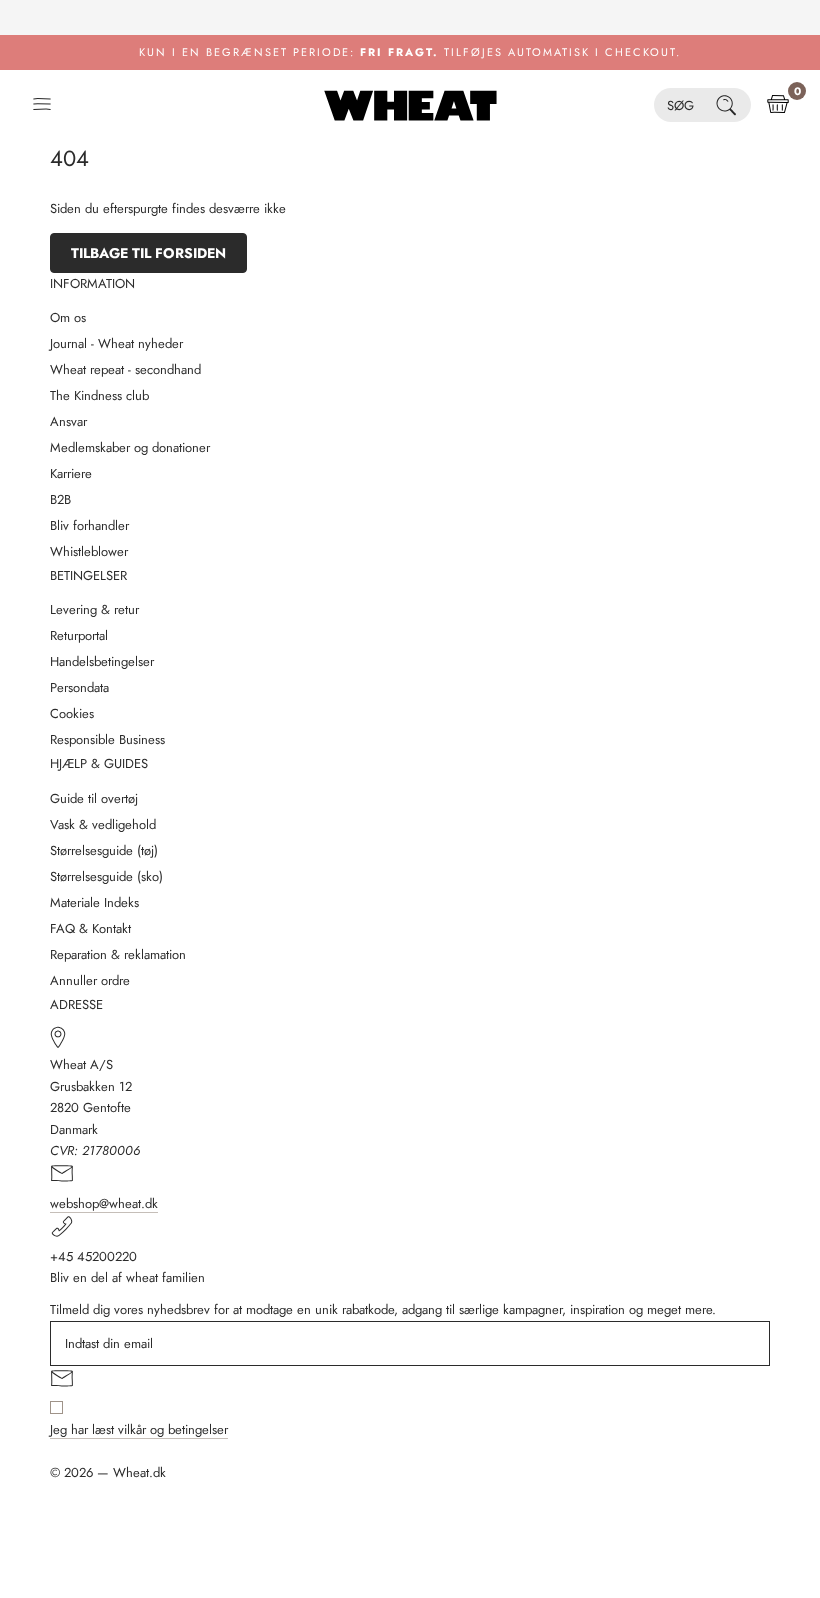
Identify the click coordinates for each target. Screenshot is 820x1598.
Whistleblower (89, 551)
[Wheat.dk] (410, 105)
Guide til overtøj (94, 798)
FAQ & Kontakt (90, 928)
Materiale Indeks (94, 902)
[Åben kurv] (778, 105)
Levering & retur (94, 609)
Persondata (79, 687)
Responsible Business (107, 739)
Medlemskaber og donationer (130, 447)
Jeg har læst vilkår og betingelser (139, 1429)
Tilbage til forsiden (148, 253)
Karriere (71, 473)
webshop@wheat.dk (104, 1203)
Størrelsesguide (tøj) (104, 850)
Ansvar (68, 421)
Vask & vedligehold (103, 824)
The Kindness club (99, 395)
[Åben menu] (42, 105)
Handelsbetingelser (102, 661)
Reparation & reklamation (118, 954)
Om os (68, 317)
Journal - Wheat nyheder (116, 343)
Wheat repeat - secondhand (125, 369)
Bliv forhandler (89, 525)
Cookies (72, 713)
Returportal (79, 635)
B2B (60, 499)
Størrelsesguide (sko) (106, 876)
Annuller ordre (90, 980)
